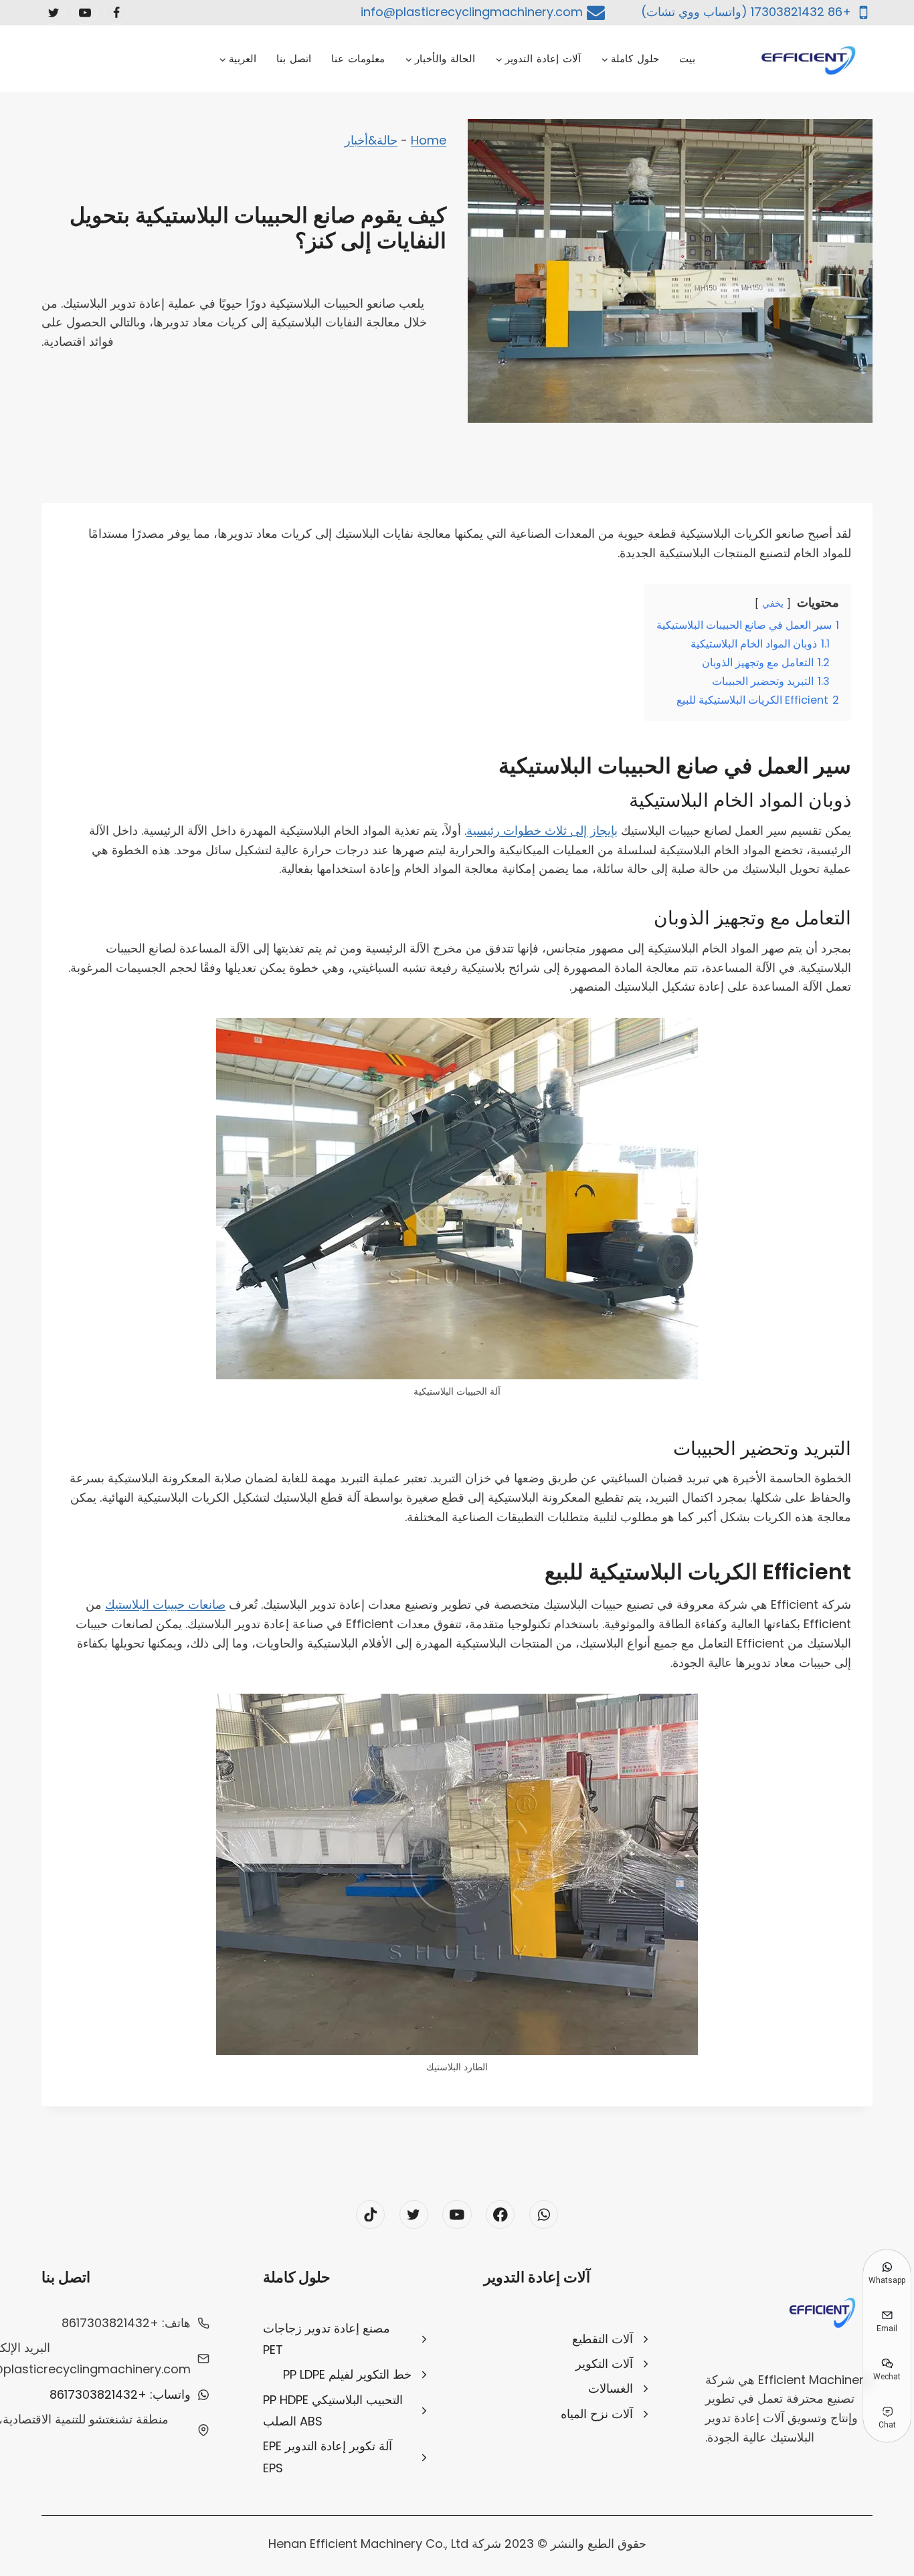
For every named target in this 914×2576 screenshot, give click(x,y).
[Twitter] (54, 13)
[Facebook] (116, 13)
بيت (687, 59)
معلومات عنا (358, 59)
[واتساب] (544, 2214)
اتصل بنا (294, 59)
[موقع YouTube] (85, 13)
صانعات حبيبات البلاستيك (165, 1604)
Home (429, 140)
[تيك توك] (370, 2214)
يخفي (773, 603)
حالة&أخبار (371, 140)
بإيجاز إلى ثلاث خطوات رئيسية (542, 830)
